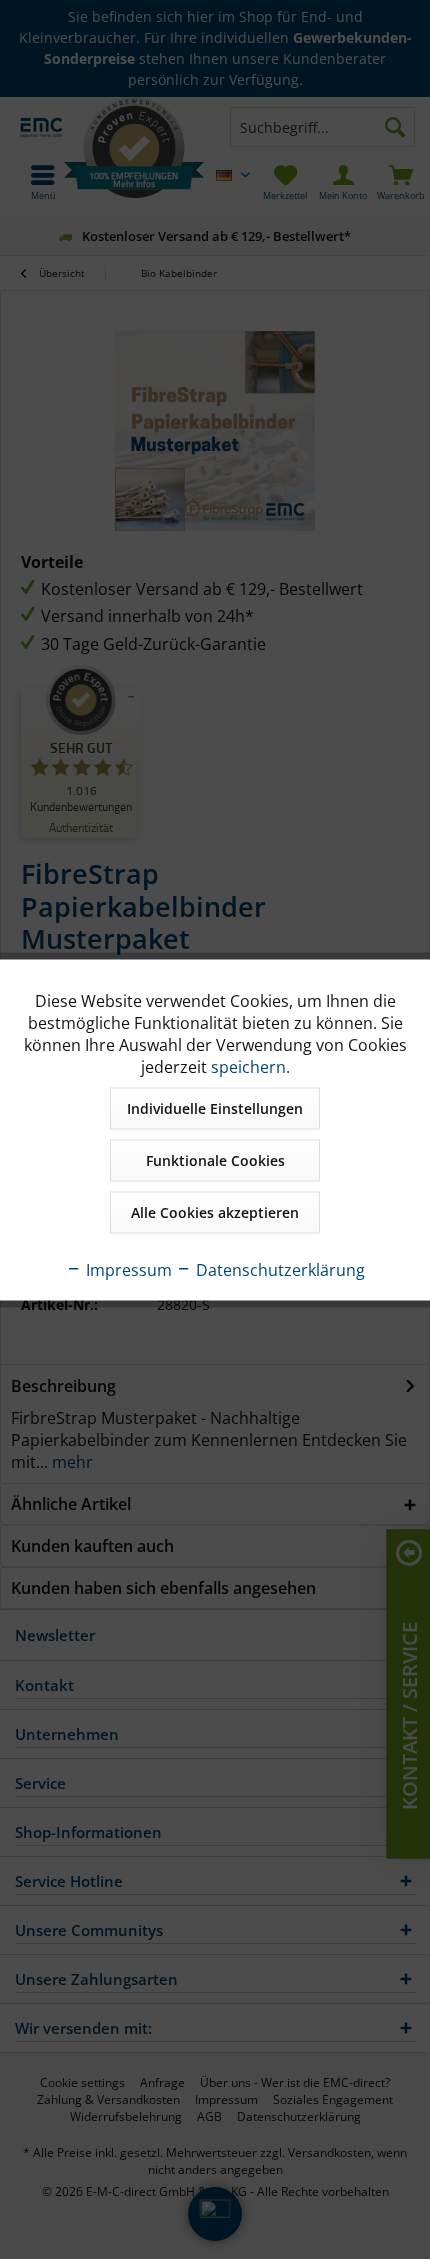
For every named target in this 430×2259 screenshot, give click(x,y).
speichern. (250, 1066)
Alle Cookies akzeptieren (215, 1211)
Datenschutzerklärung (278, 1269)
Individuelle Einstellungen (215, 1107)
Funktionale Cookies (215, 1159)
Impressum (127, 1269)
